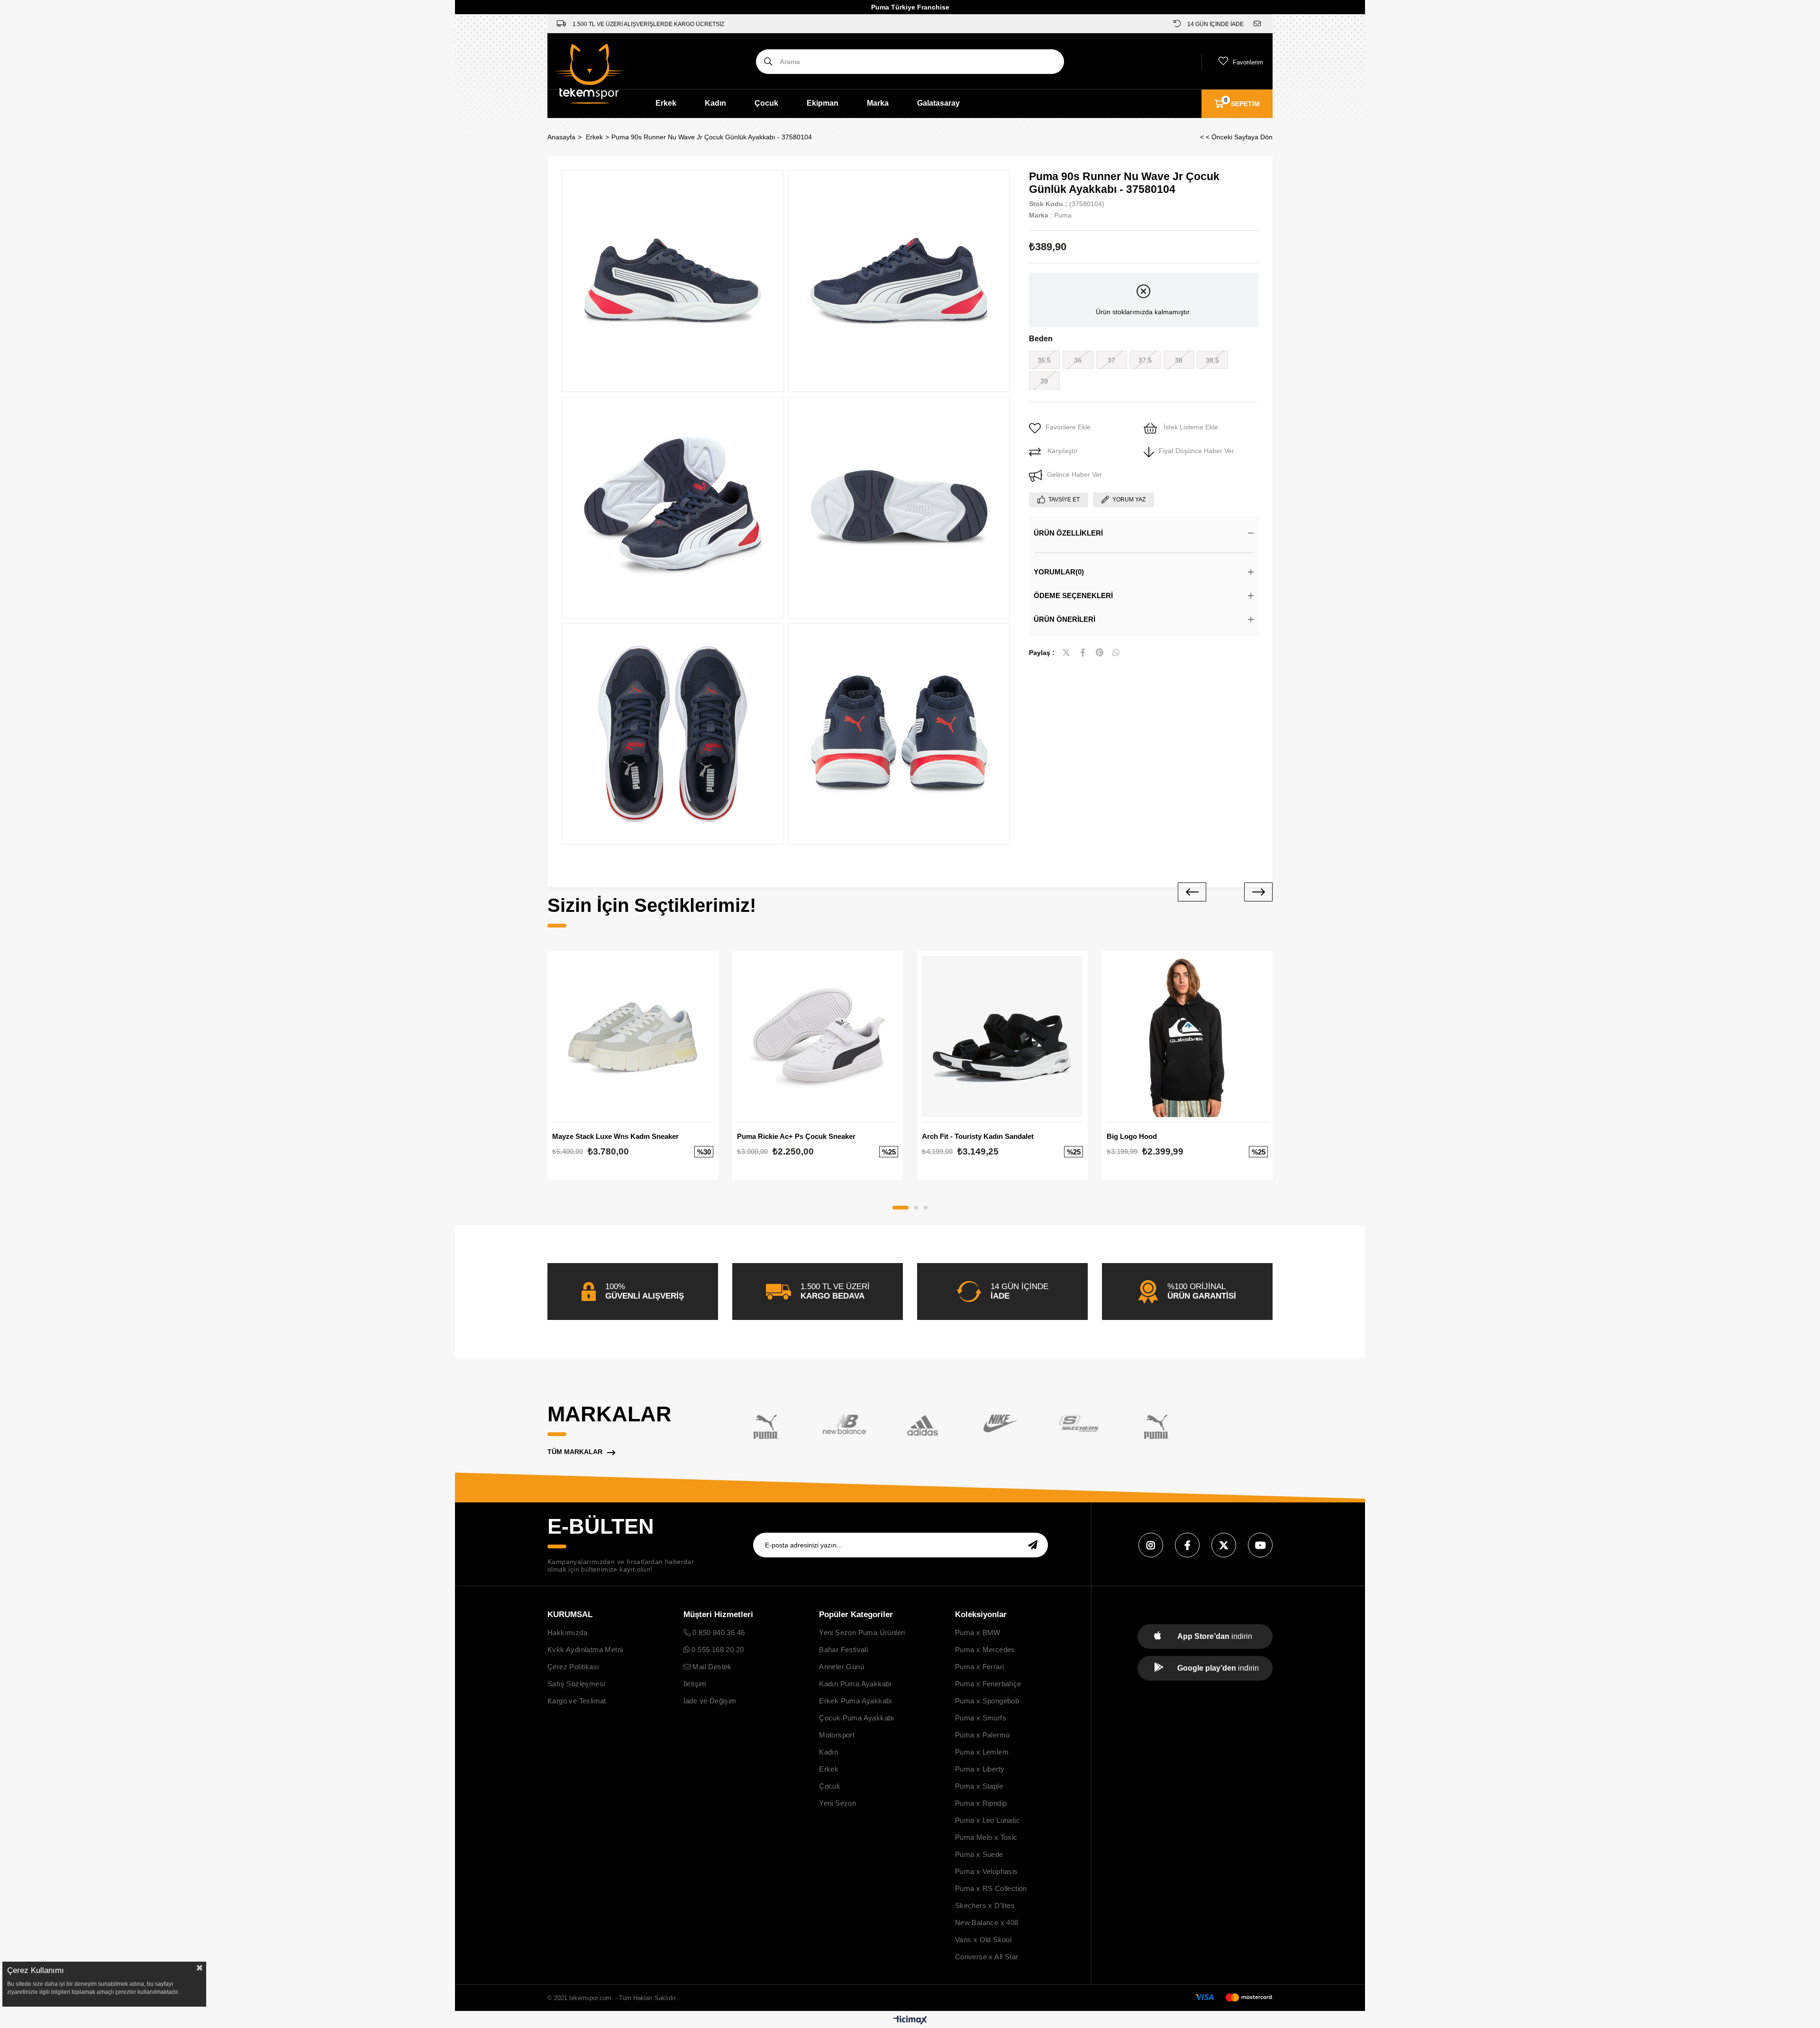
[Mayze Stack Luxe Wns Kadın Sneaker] (633, 1037)
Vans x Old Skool (983, 1940)
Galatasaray (938, 103)
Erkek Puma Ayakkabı (856, 1701)
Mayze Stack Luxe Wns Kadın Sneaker (615, 1136)
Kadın (715, 103)
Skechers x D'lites (985, 1905)
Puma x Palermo (983, 1735)
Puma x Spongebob (987, 1701)
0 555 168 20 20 (717, 1650)
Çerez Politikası (573, 1667)
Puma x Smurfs (981, 1718)
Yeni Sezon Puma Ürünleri (862, 1632)
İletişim (695, 1684)
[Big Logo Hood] (1187, 1037)
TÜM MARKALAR (575, 1452)
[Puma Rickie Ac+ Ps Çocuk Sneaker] (818, 1037)
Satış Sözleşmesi (576, 1684)
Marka (878, 103)
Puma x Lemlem (982, 1752)
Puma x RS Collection (991, 1888)
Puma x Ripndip (981, 1803)
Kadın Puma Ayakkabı (855, 1684)
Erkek (666, 103)
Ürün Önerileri (1065, 619)
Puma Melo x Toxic (986, 1837)
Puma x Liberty (980, 1769)
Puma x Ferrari (980, 1667)
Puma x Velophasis (987, 1871)
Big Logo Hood (1132, 1136)
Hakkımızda (567, 1632)
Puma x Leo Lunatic (987, 1820)
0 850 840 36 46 (718, 1632)
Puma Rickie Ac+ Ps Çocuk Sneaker (796, 1136)
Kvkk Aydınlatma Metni (585, 1650)
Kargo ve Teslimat (577, 1701)
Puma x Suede (979, 1854)
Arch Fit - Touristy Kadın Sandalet (978, 1136)
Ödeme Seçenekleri (1073, 596)
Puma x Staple (979, 1786)
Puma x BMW (978, 1632)
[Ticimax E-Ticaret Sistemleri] (910, 2021)
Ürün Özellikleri (1068, 533)
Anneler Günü (842, 1667)
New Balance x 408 (987, 1923)
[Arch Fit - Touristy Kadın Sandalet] (1002, 1037)
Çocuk (766, 103)
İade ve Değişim (710, 1701)
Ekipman (823, 103)
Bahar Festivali (843, 1650)
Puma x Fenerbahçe (988, 1684)
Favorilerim (1248, 62)
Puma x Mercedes (985, 1650)
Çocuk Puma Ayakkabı (857, 1718)
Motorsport (837, 1735)
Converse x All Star (987, 1957)
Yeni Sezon (837, 1803)
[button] (901, 1208)
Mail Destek (711, 1667)
